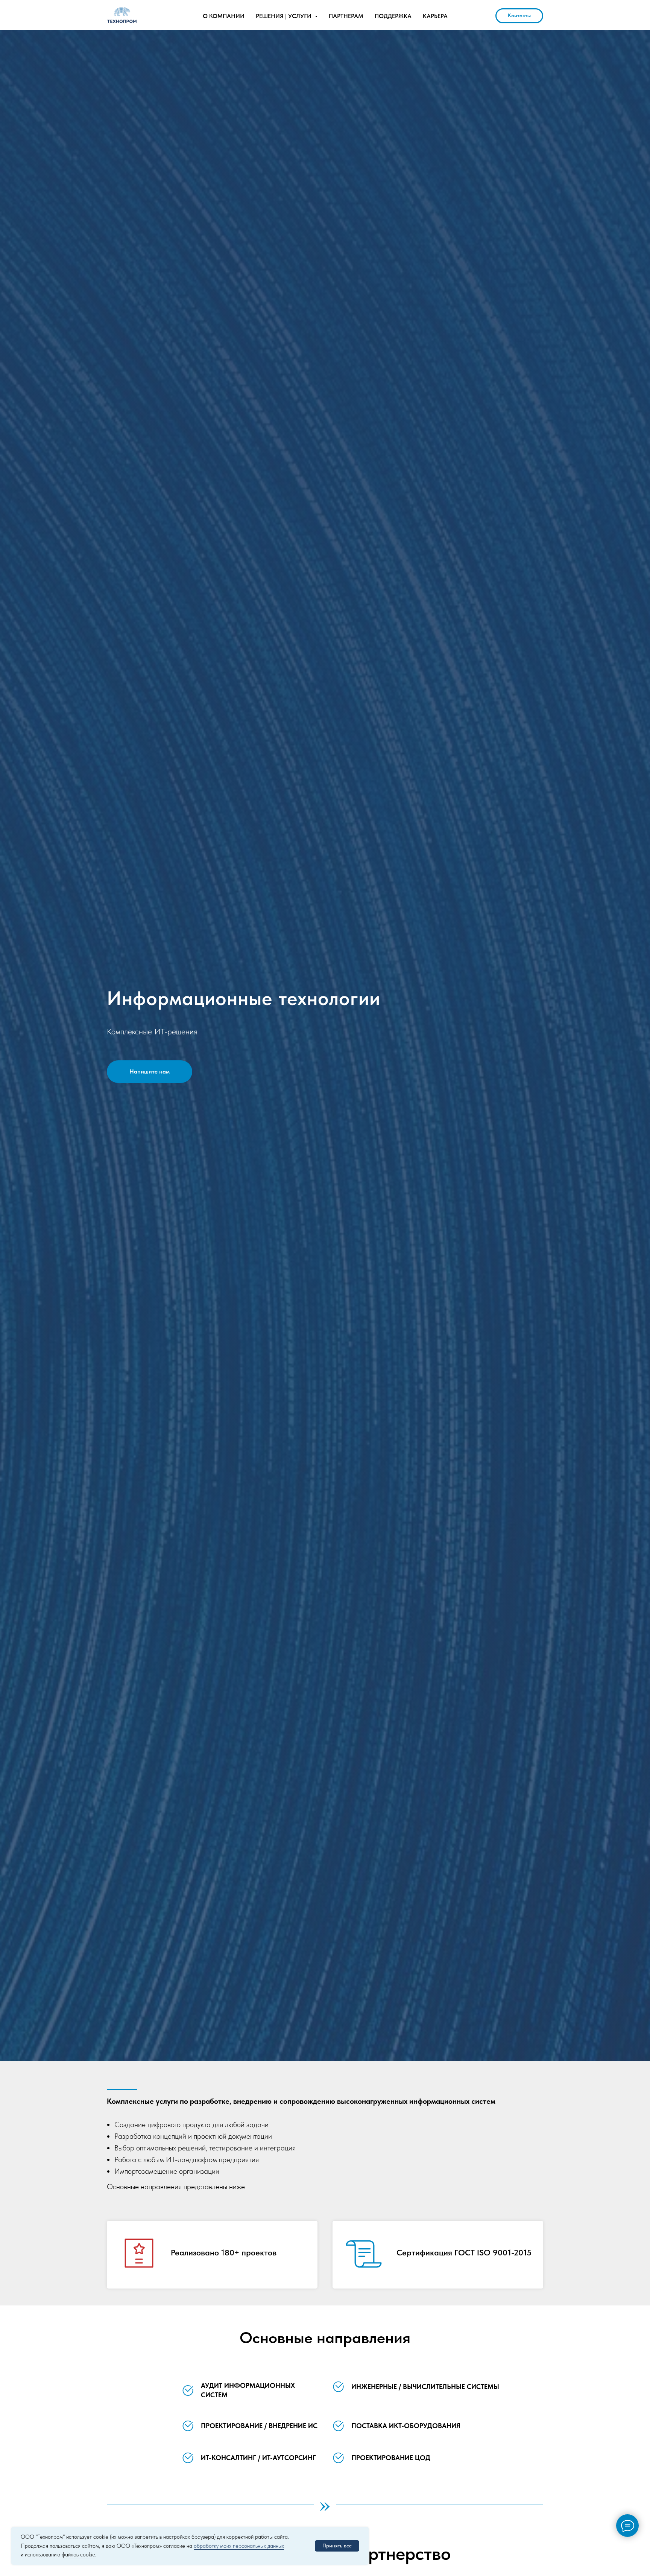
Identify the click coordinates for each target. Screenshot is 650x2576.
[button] (150, 1072)
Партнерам (346, 16)
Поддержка (393, 16)
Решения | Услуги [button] (284, 16)
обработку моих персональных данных (239, 2546)
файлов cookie (78, 2555)
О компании (224, 16)
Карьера (435, 16)
